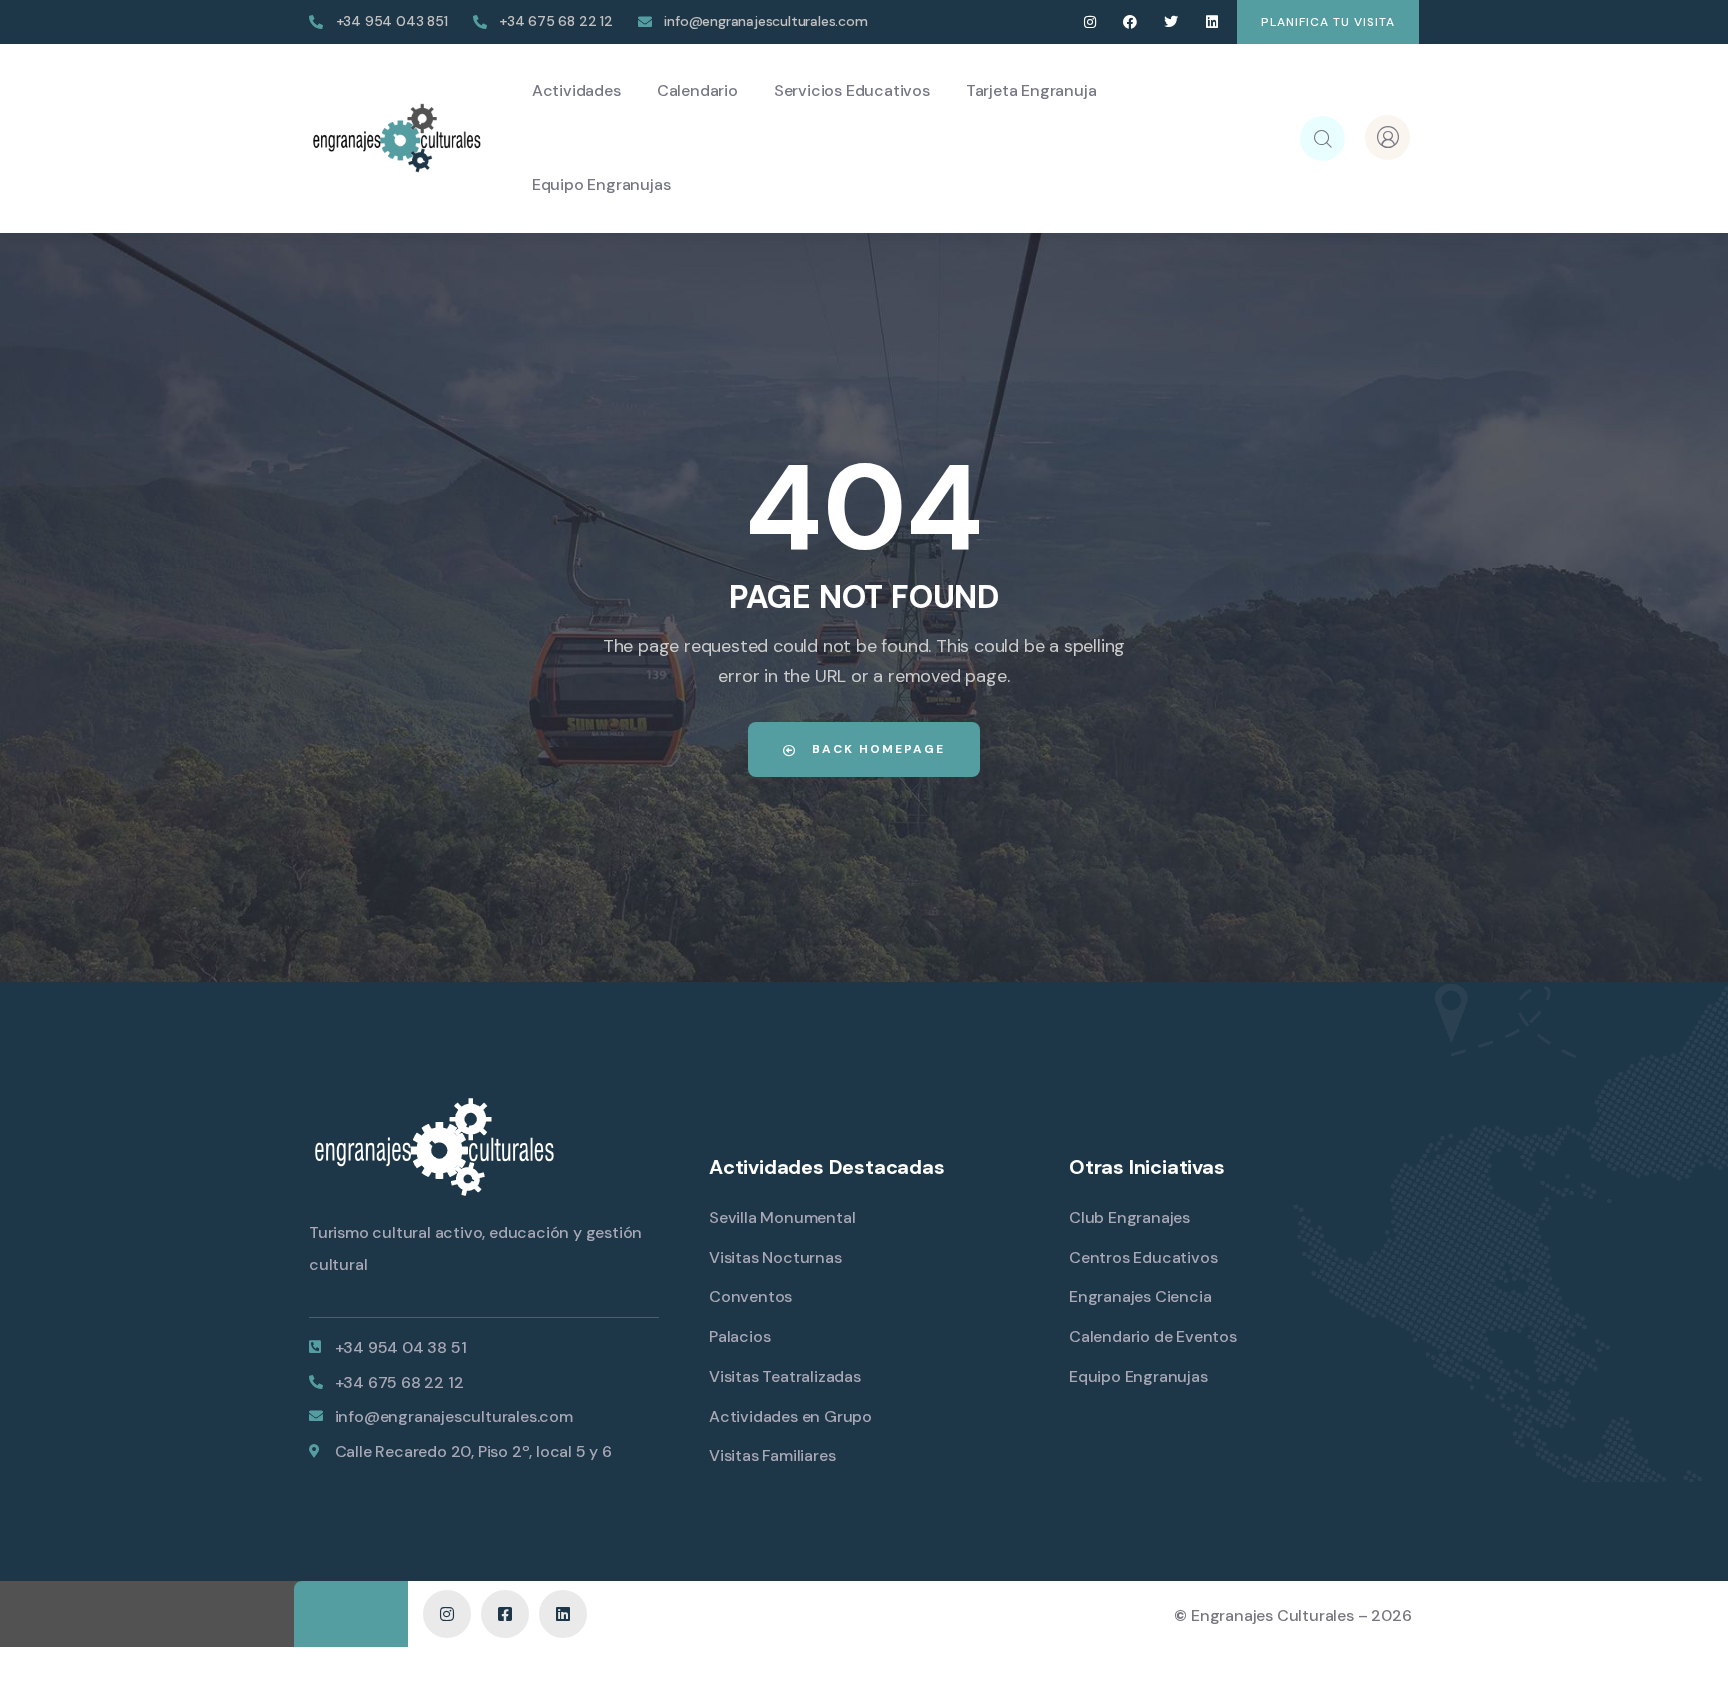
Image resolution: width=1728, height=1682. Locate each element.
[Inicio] (396, 138)
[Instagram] (1089, 22)
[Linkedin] (1211, 22)
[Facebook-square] (505, 1614)
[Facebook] (1130, 22)
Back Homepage (876, 749)
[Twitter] (1171, 22)
